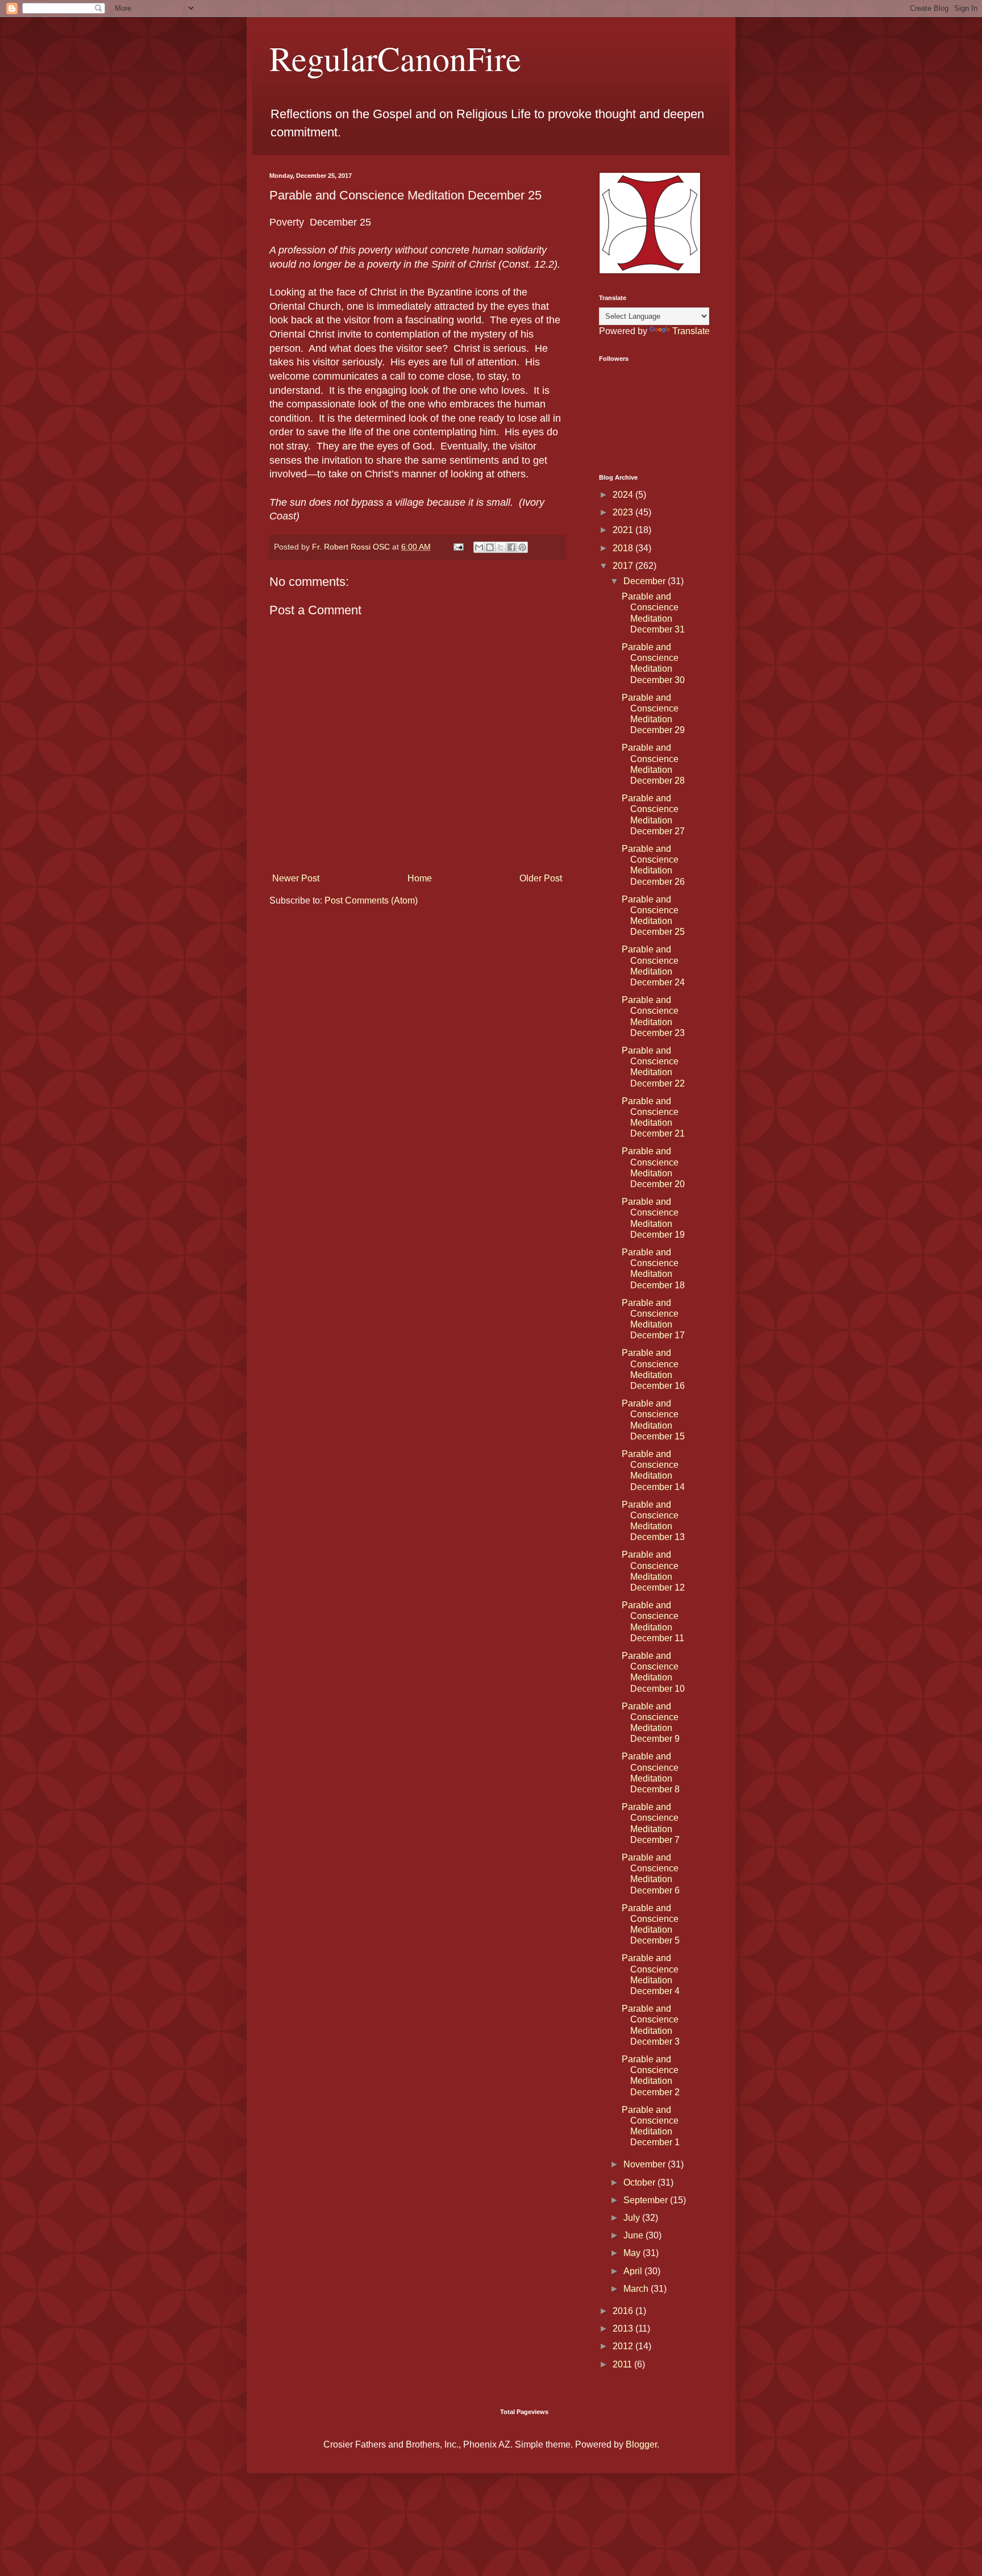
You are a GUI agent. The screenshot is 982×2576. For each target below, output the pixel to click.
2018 (624, 548)
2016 (624, 2311)
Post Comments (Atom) (371, 900)
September (647, 2200)
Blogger (641, 2444)
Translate (691, 331)
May (633, 2253)
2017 (624, 566)
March (637, 2289)
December (646, 581)
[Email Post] (458, 547)
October (640, 2182)
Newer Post (296, 878)
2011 (623, 2364)
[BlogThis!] (490, 547)
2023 (624, 512)
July (633, 2218)
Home (420, 878)
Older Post (541, 878)
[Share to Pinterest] (522, 547)
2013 (624, 2329)
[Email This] (479, 547)
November (646, 2164)
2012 (624, 2346)
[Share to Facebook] (511, 547)
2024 (624, 495)
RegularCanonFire (395, 58)
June (634, 2235)
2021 (624, 530)
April (634, 2271)
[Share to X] (501, 547)
